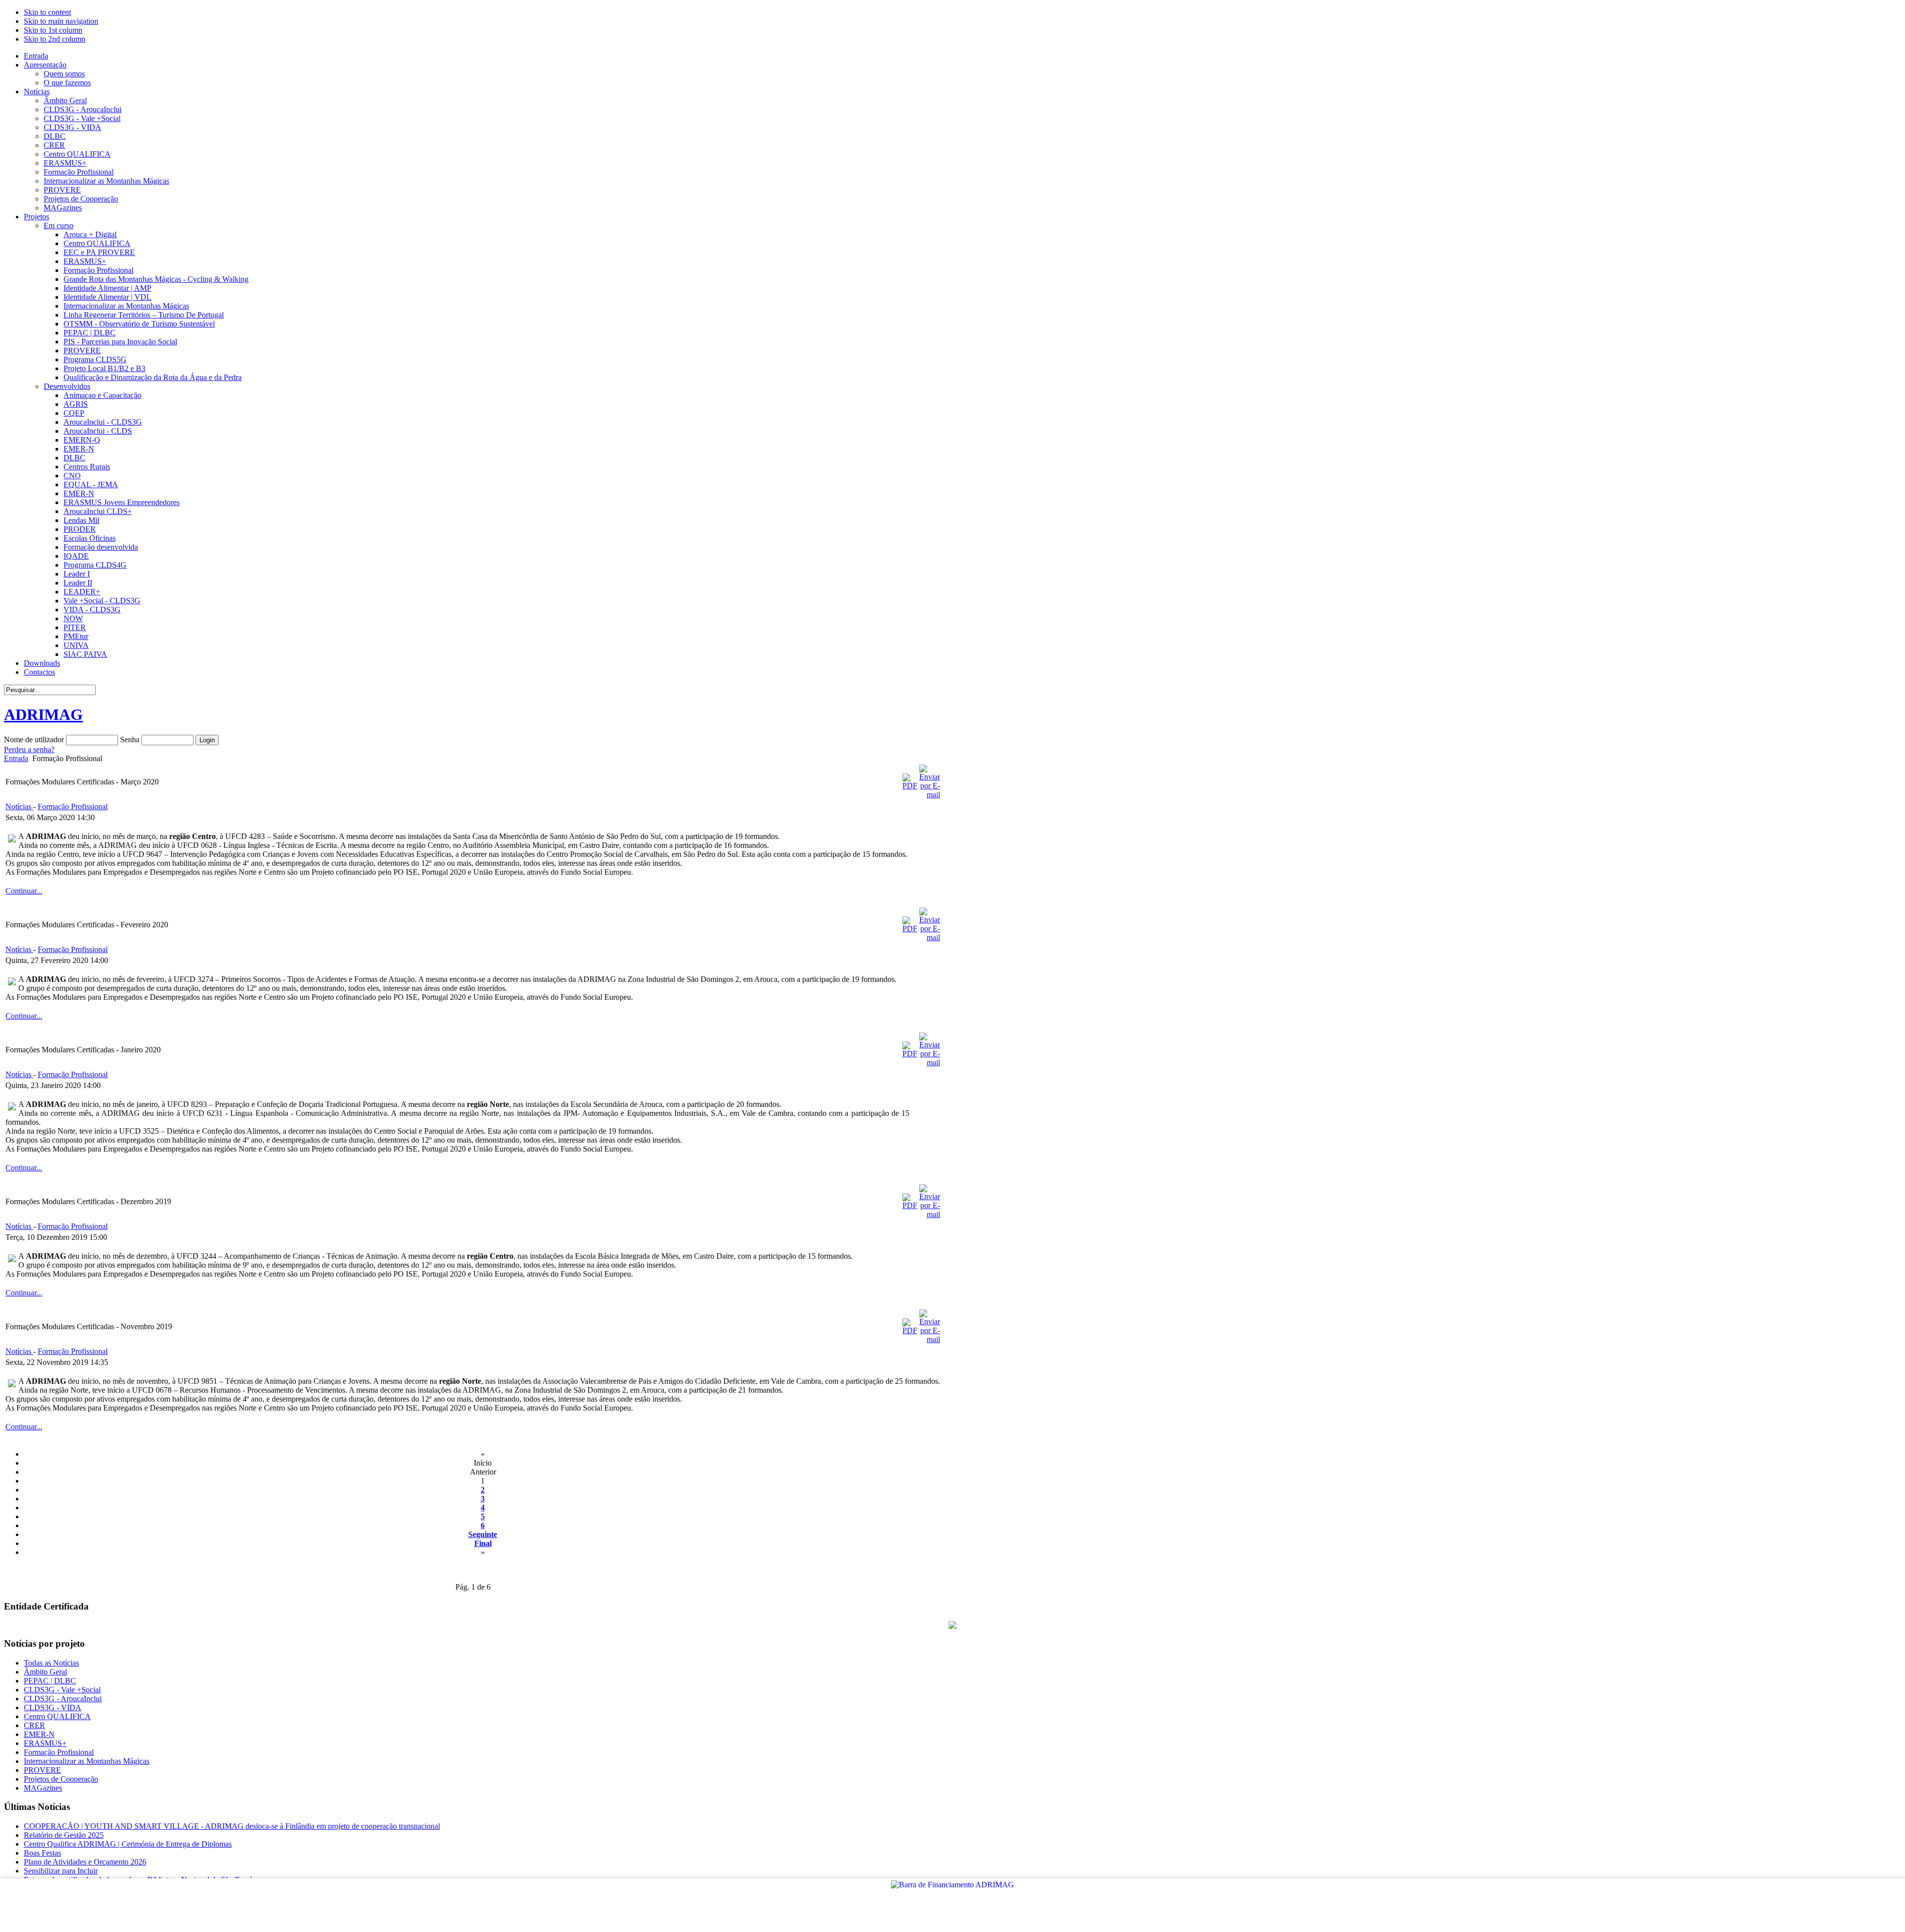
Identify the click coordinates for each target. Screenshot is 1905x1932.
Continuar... (24, 891)
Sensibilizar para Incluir (61, 1871)
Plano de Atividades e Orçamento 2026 (85, 1862)
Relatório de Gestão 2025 (64, 1835)
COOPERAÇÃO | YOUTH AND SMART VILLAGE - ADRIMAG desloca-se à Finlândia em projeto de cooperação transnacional (232, 1826)
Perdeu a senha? (29, 749)
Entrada (16, 758)
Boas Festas (42, 1853)
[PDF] (910, 786)
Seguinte (483, 1534)
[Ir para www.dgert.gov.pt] (952, 1626)
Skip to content (47, 12)
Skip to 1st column (53, 30)
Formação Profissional (73, 806)
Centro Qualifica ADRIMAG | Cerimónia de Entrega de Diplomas (128, 1844)
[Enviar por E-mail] (930, 795)
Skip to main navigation (61, 21)
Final (483, 1543)
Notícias (19, 806)
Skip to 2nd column (55, 39)
